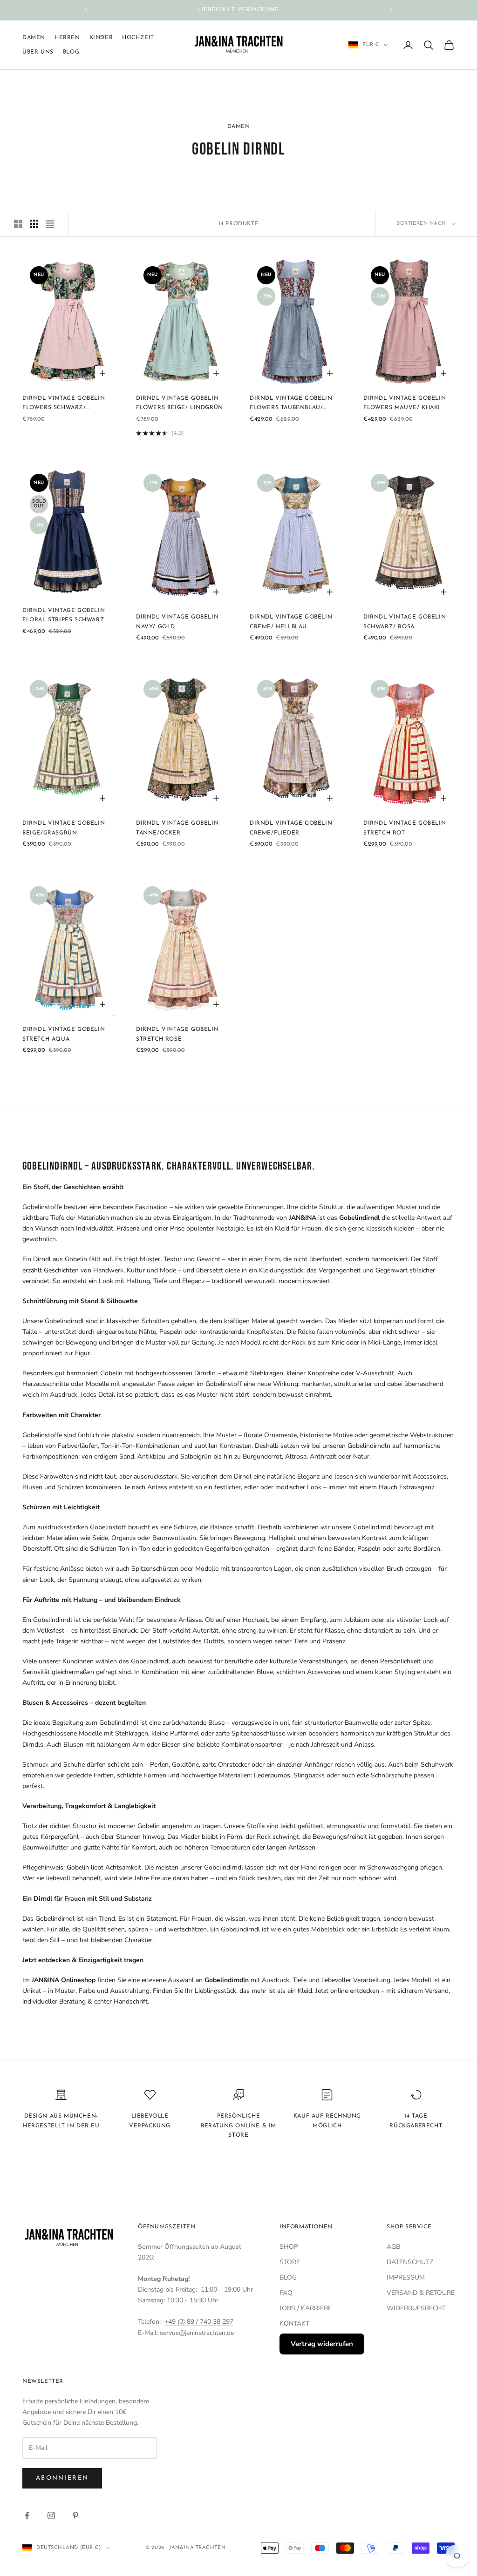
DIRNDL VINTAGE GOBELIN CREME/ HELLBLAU (291, 622)
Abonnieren (62, 2478)
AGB (393, 2247)
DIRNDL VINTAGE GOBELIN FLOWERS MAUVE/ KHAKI (405, 403)
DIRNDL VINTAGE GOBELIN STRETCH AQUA (64, 1034)
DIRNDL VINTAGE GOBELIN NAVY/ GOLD (177, 622)
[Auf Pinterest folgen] (75, 2515)
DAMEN (34, 38)
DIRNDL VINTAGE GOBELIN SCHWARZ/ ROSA (405, 622)
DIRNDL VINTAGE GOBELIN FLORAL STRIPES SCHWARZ (64, 615)
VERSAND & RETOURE (421, 2293)
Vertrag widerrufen (322, 2344)
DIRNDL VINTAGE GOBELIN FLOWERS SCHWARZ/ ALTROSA (64, 404)
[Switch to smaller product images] (34, 224)
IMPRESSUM (406, 2277)
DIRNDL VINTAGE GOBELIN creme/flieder (291, 828)
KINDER (101, 38)
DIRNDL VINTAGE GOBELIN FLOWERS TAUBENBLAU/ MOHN (291, 404)
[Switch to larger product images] (18, 224)
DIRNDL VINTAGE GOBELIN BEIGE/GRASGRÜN (64, 828)
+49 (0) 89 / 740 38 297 (199, 2322)
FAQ (286, 2293)
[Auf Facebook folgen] (27, 2515)
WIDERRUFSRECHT (416, 2308)
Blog (71, 52)
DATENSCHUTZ (410, 2262)
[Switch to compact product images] (50, 224)
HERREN (67, 38)
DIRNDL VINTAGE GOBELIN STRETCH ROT (405, 828)
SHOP (289, 2247)
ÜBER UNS (38, 52)
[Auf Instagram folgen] (51, 2515)
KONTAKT (294, 2324)
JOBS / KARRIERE (306, 2308)
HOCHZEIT (138, 38)
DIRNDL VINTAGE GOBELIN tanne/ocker (177, 828)
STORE (290, 2262)
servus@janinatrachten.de (197, 2333)
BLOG (288, 2277)
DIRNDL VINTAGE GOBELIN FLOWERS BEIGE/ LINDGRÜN (180, 403)
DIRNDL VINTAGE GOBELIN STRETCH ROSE (177, 1034)
